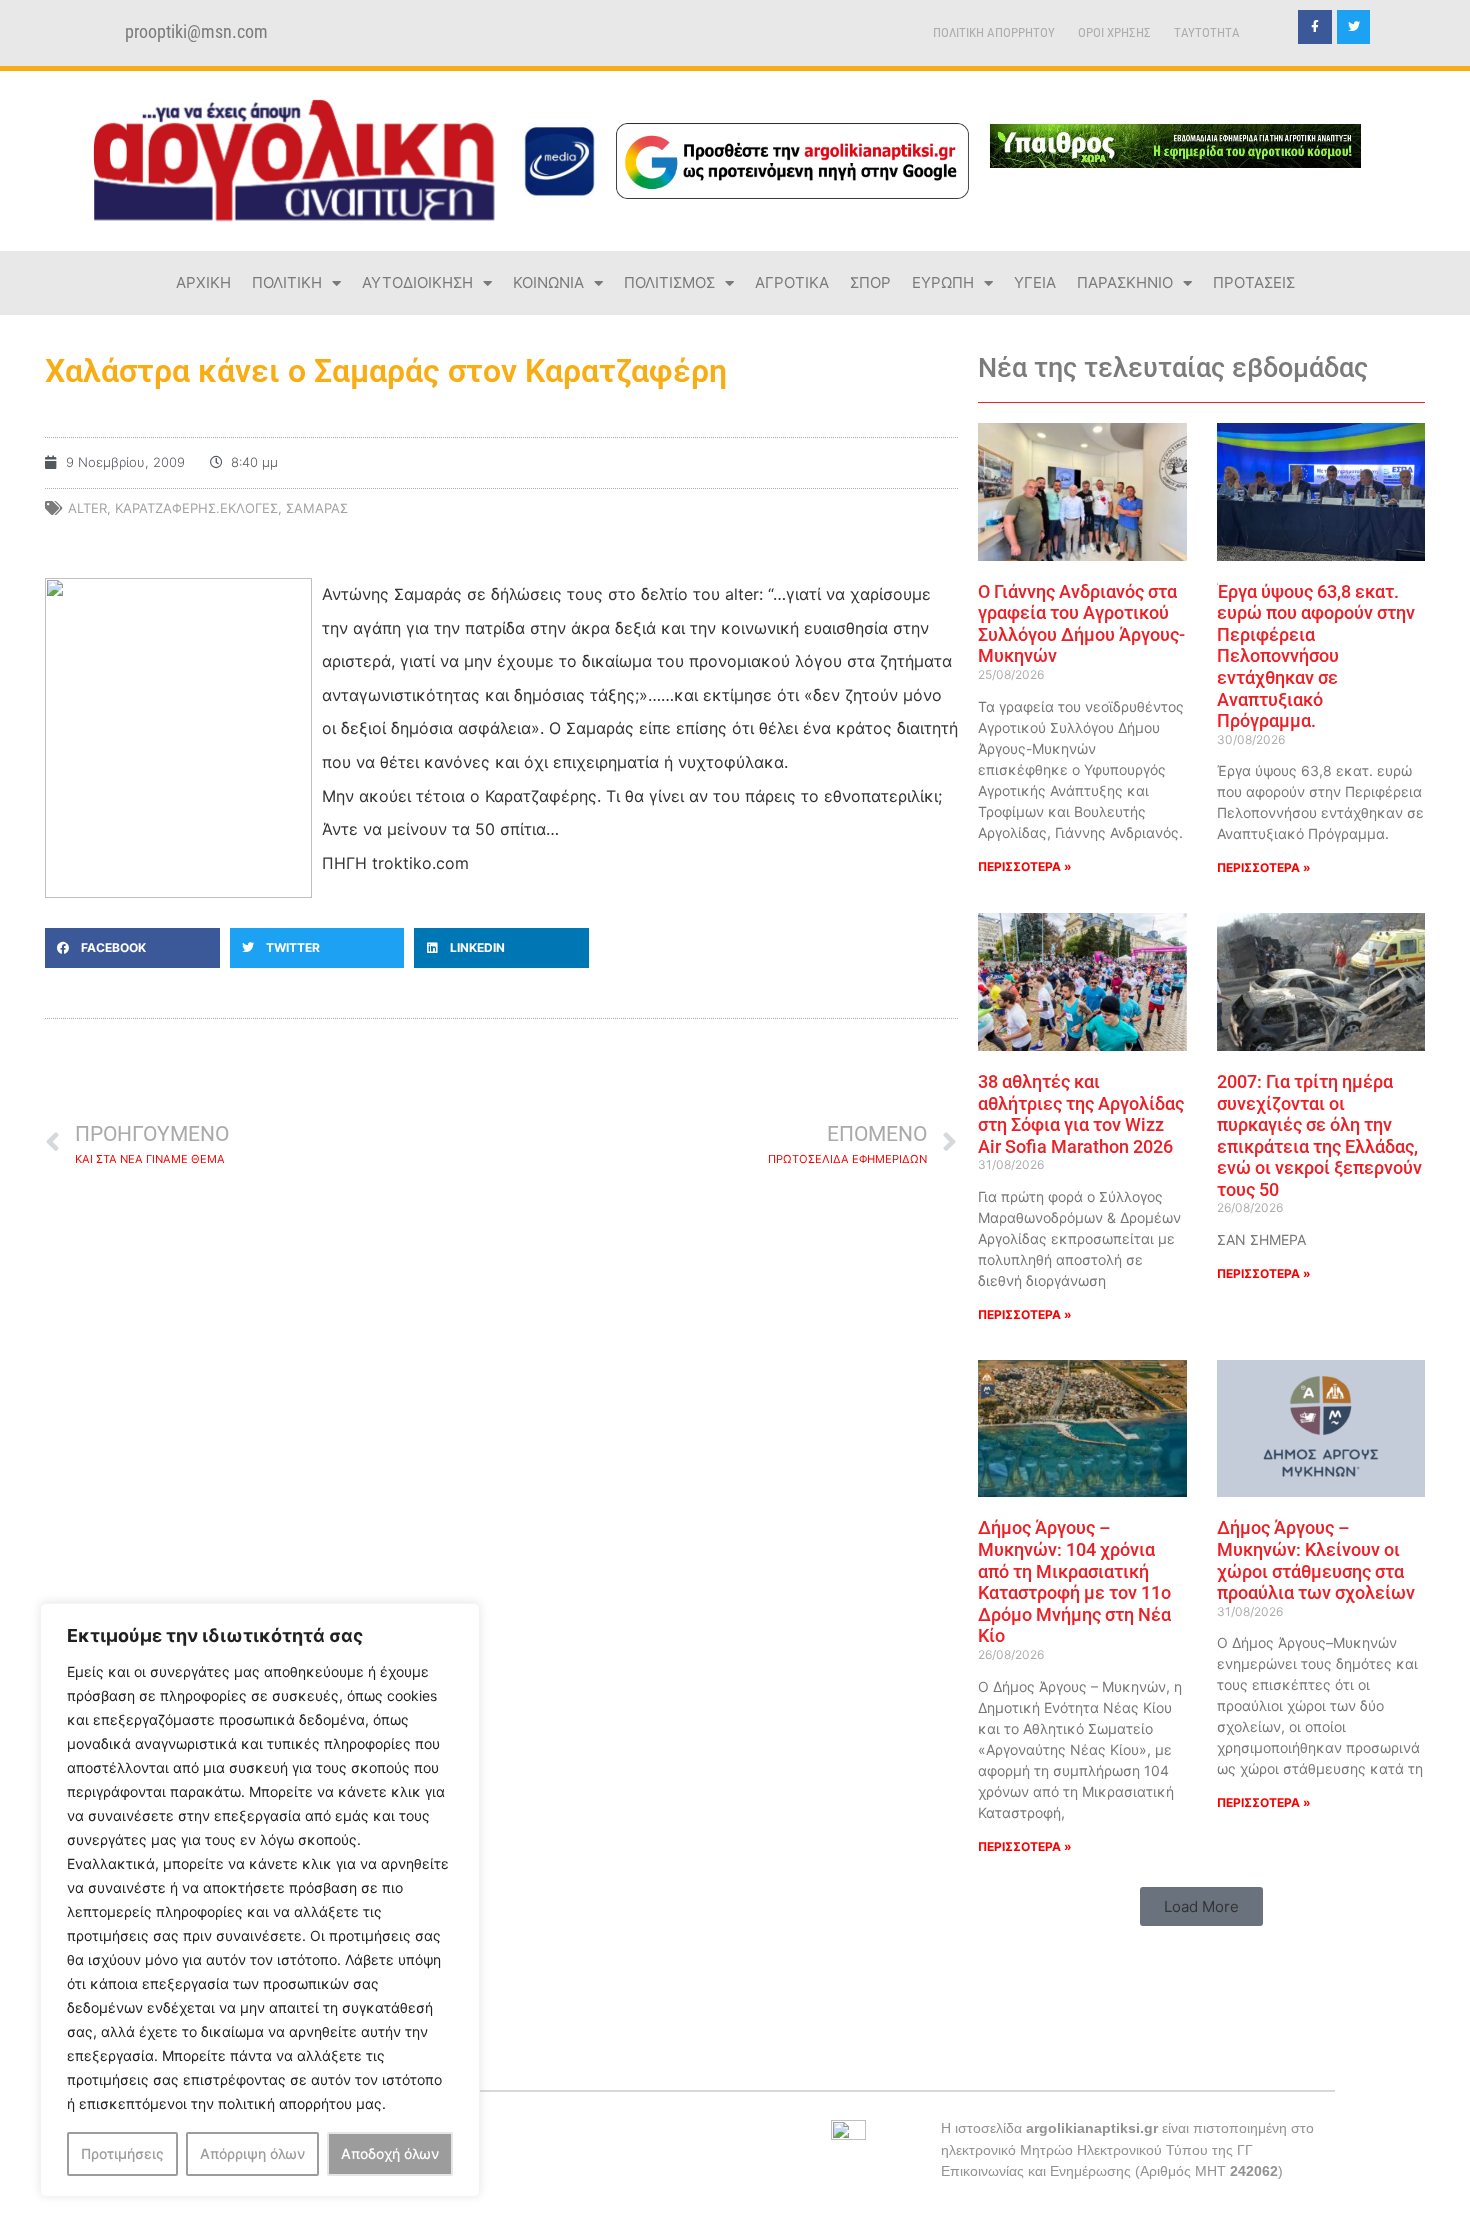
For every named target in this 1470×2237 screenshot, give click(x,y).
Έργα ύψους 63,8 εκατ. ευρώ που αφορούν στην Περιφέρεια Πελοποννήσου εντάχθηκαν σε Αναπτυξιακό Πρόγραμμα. (1316, 656)
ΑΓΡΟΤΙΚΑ (792, 282)
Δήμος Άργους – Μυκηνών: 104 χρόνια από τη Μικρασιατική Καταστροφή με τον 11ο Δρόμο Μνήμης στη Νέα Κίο (1074, 1581)
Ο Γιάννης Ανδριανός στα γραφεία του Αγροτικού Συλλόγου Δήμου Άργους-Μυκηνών (1081, 624)
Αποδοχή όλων (390, 2153)
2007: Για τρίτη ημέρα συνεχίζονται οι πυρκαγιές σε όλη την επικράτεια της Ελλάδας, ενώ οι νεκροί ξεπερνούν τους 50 (1319, 1135)
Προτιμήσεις (122, 2153)
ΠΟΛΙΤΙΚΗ (287, 282)
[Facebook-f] (1315, 27)
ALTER (87, 508)
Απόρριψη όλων (252, 2153)
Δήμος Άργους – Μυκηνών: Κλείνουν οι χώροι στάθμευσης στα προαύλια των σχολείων (1316, 1560)
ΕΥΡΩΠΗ (943, 282)
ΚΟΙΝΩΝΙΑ (548, 282)
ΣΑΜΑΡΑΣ (317, 508)
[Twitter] (1354, 27)
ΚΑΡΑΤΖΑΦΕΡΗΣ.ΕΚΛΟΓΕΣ (196, 508)
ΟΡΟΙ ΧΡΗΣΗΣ (1114, 32)
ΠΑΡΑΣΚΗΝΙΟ (1125, 282)
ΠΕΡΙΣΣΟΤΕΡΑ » (1025, 866)
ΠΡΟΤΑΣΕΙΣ (1254, 282)
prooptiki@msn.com (196, 32)
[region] (260, 1900)
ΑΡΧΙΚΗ (203, 282)
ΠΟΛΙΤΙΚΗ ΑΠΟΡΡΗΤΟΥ (994, 32)
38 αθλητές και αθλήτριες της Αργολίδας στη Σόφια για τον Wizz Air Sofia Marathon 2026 (1081, 1114)
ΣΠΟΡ (870, 282)
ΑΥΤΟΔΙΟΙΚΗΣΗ (417, 282)
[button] (132, 948)
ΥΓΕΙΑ (1035, 282)
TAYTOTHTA (1207, 32)
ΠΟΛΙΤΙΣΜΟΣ (669, 282)
